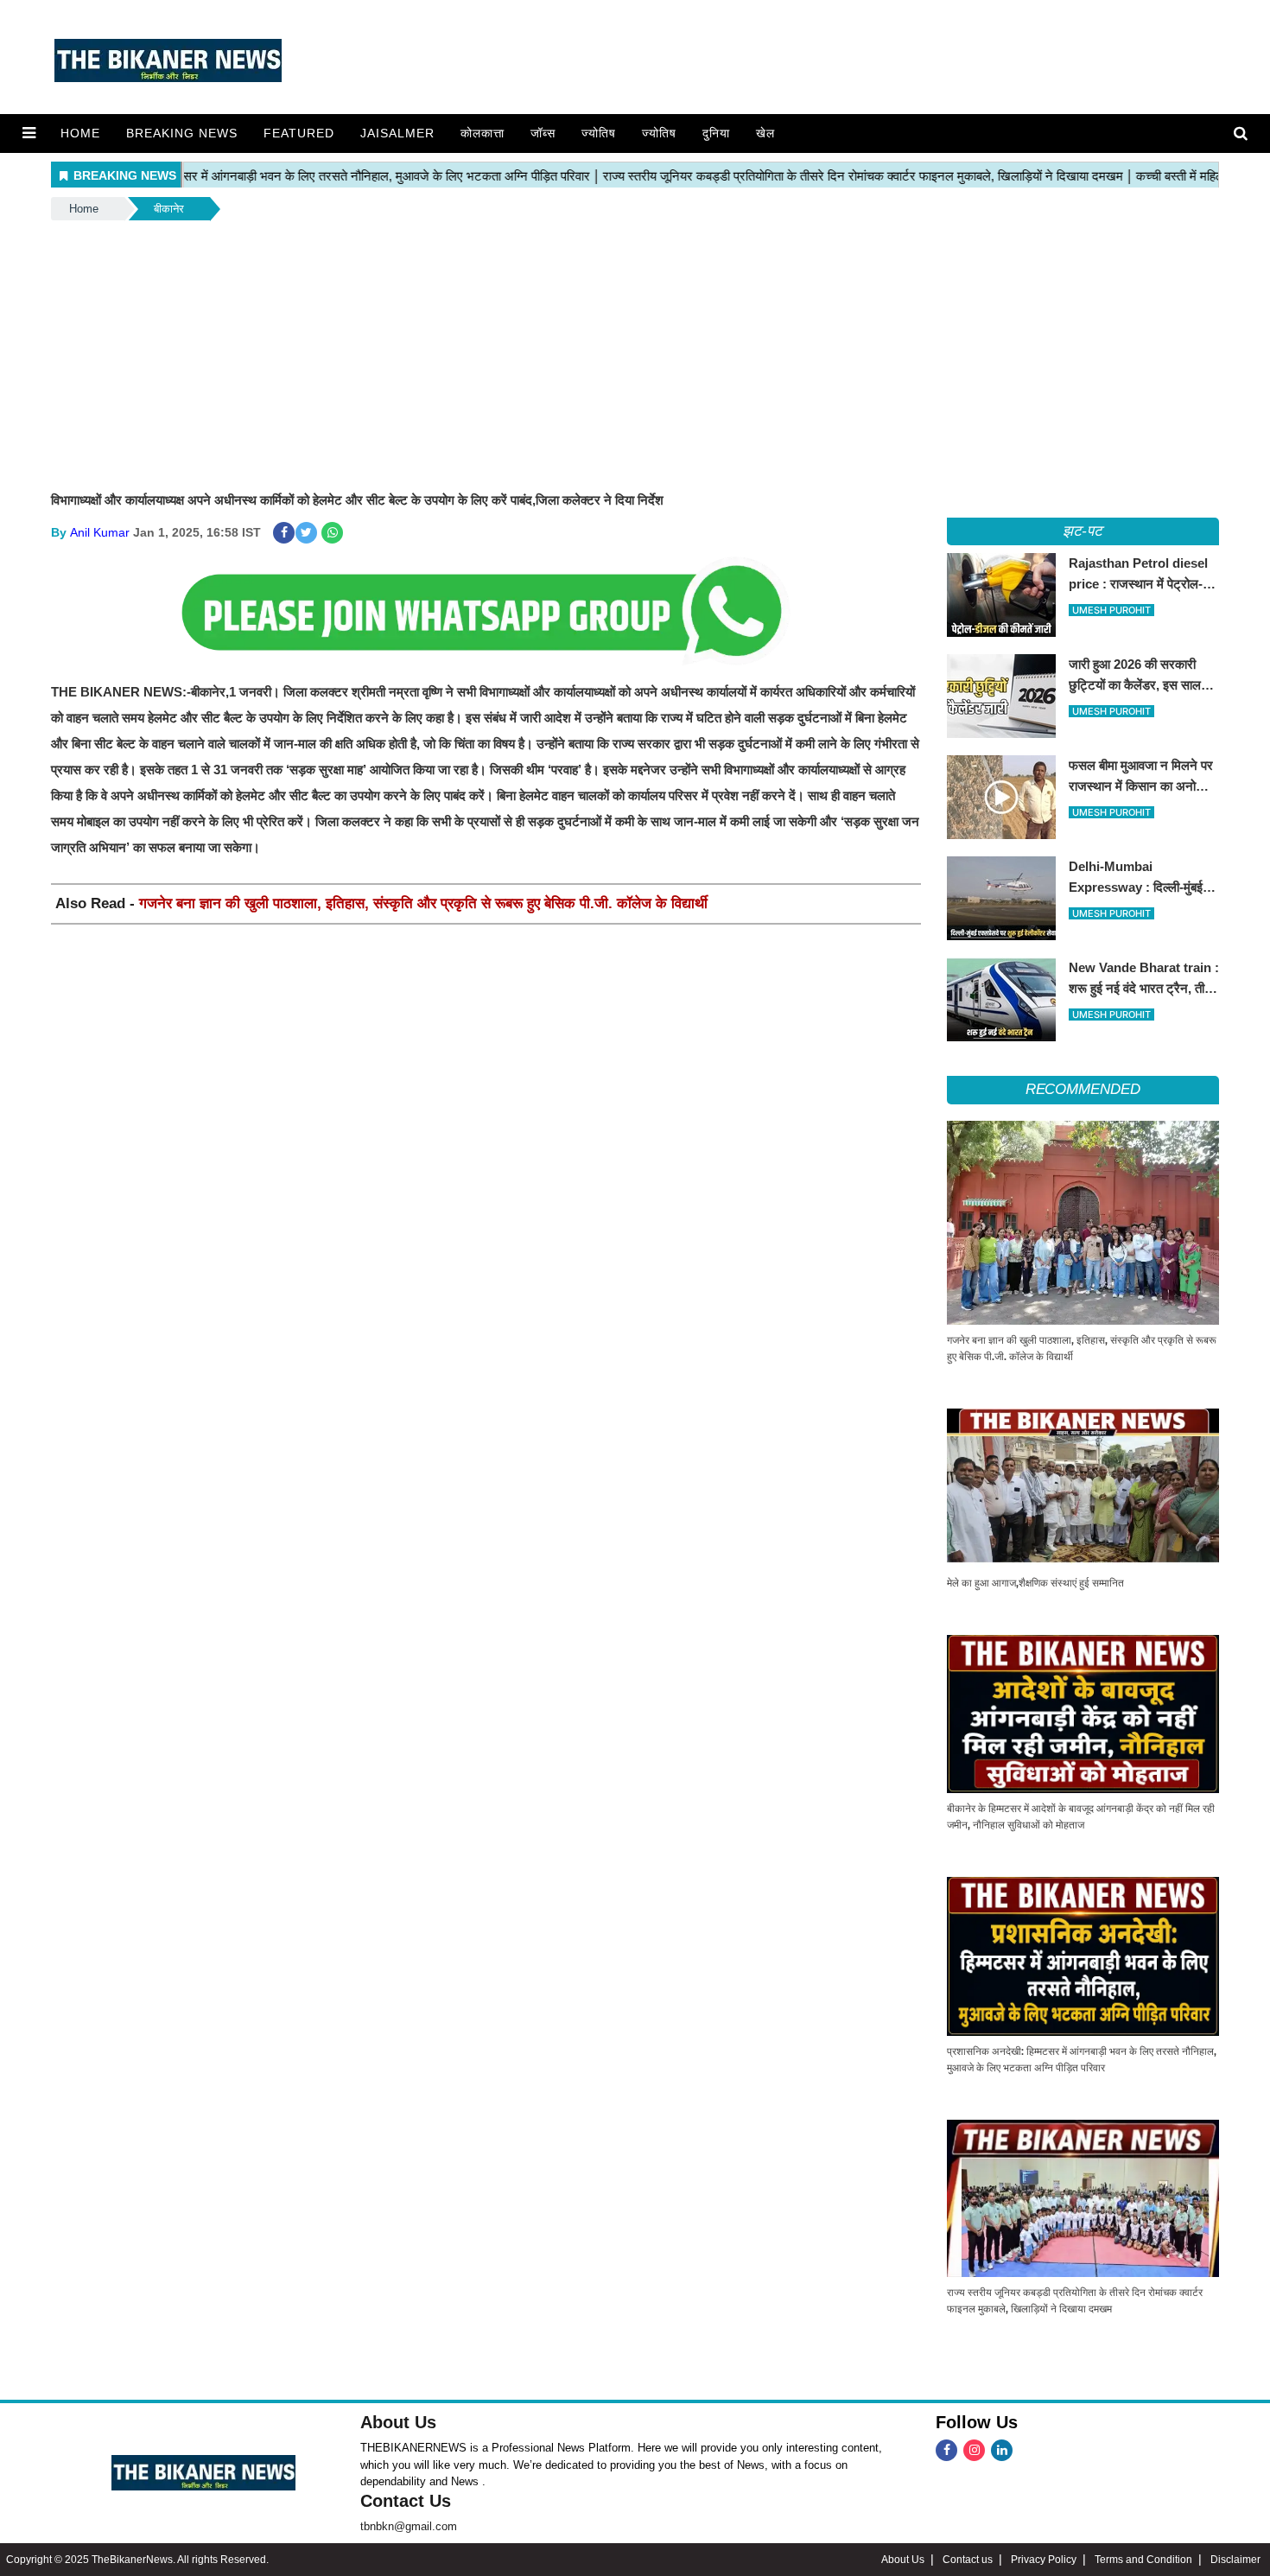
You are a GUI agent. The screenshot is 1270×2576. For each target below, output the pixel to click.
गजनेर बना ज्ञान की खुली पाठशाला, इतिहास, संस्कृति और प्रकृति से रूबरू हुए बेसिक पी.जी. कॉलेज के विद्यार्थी (423, 903)
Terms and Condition (1143, 2560)
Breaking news (182, 133)
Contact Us (406, 2501)
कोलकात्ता (483, 133)
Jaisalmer (397, 133)
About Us (398, 2422)
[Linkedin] (1002, 2450)
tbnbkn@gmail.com (409, 2526)
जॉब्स (543, 133)
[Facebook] (946, 2450)
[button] (29, 133)
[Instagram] (974, 2450)
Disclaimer (1235, 2560)
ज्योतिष (599, 133)
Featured (299, 133)
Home (80, 133)
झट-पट (1083, 531)
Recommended (1083, 1089)
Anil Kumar (100, 532)
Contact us (968, 2560)
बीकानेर (169, 209)
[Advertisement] (635, 353)
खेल (765, 133)
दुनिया (716, 133)
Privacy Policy (1044, 2560)
